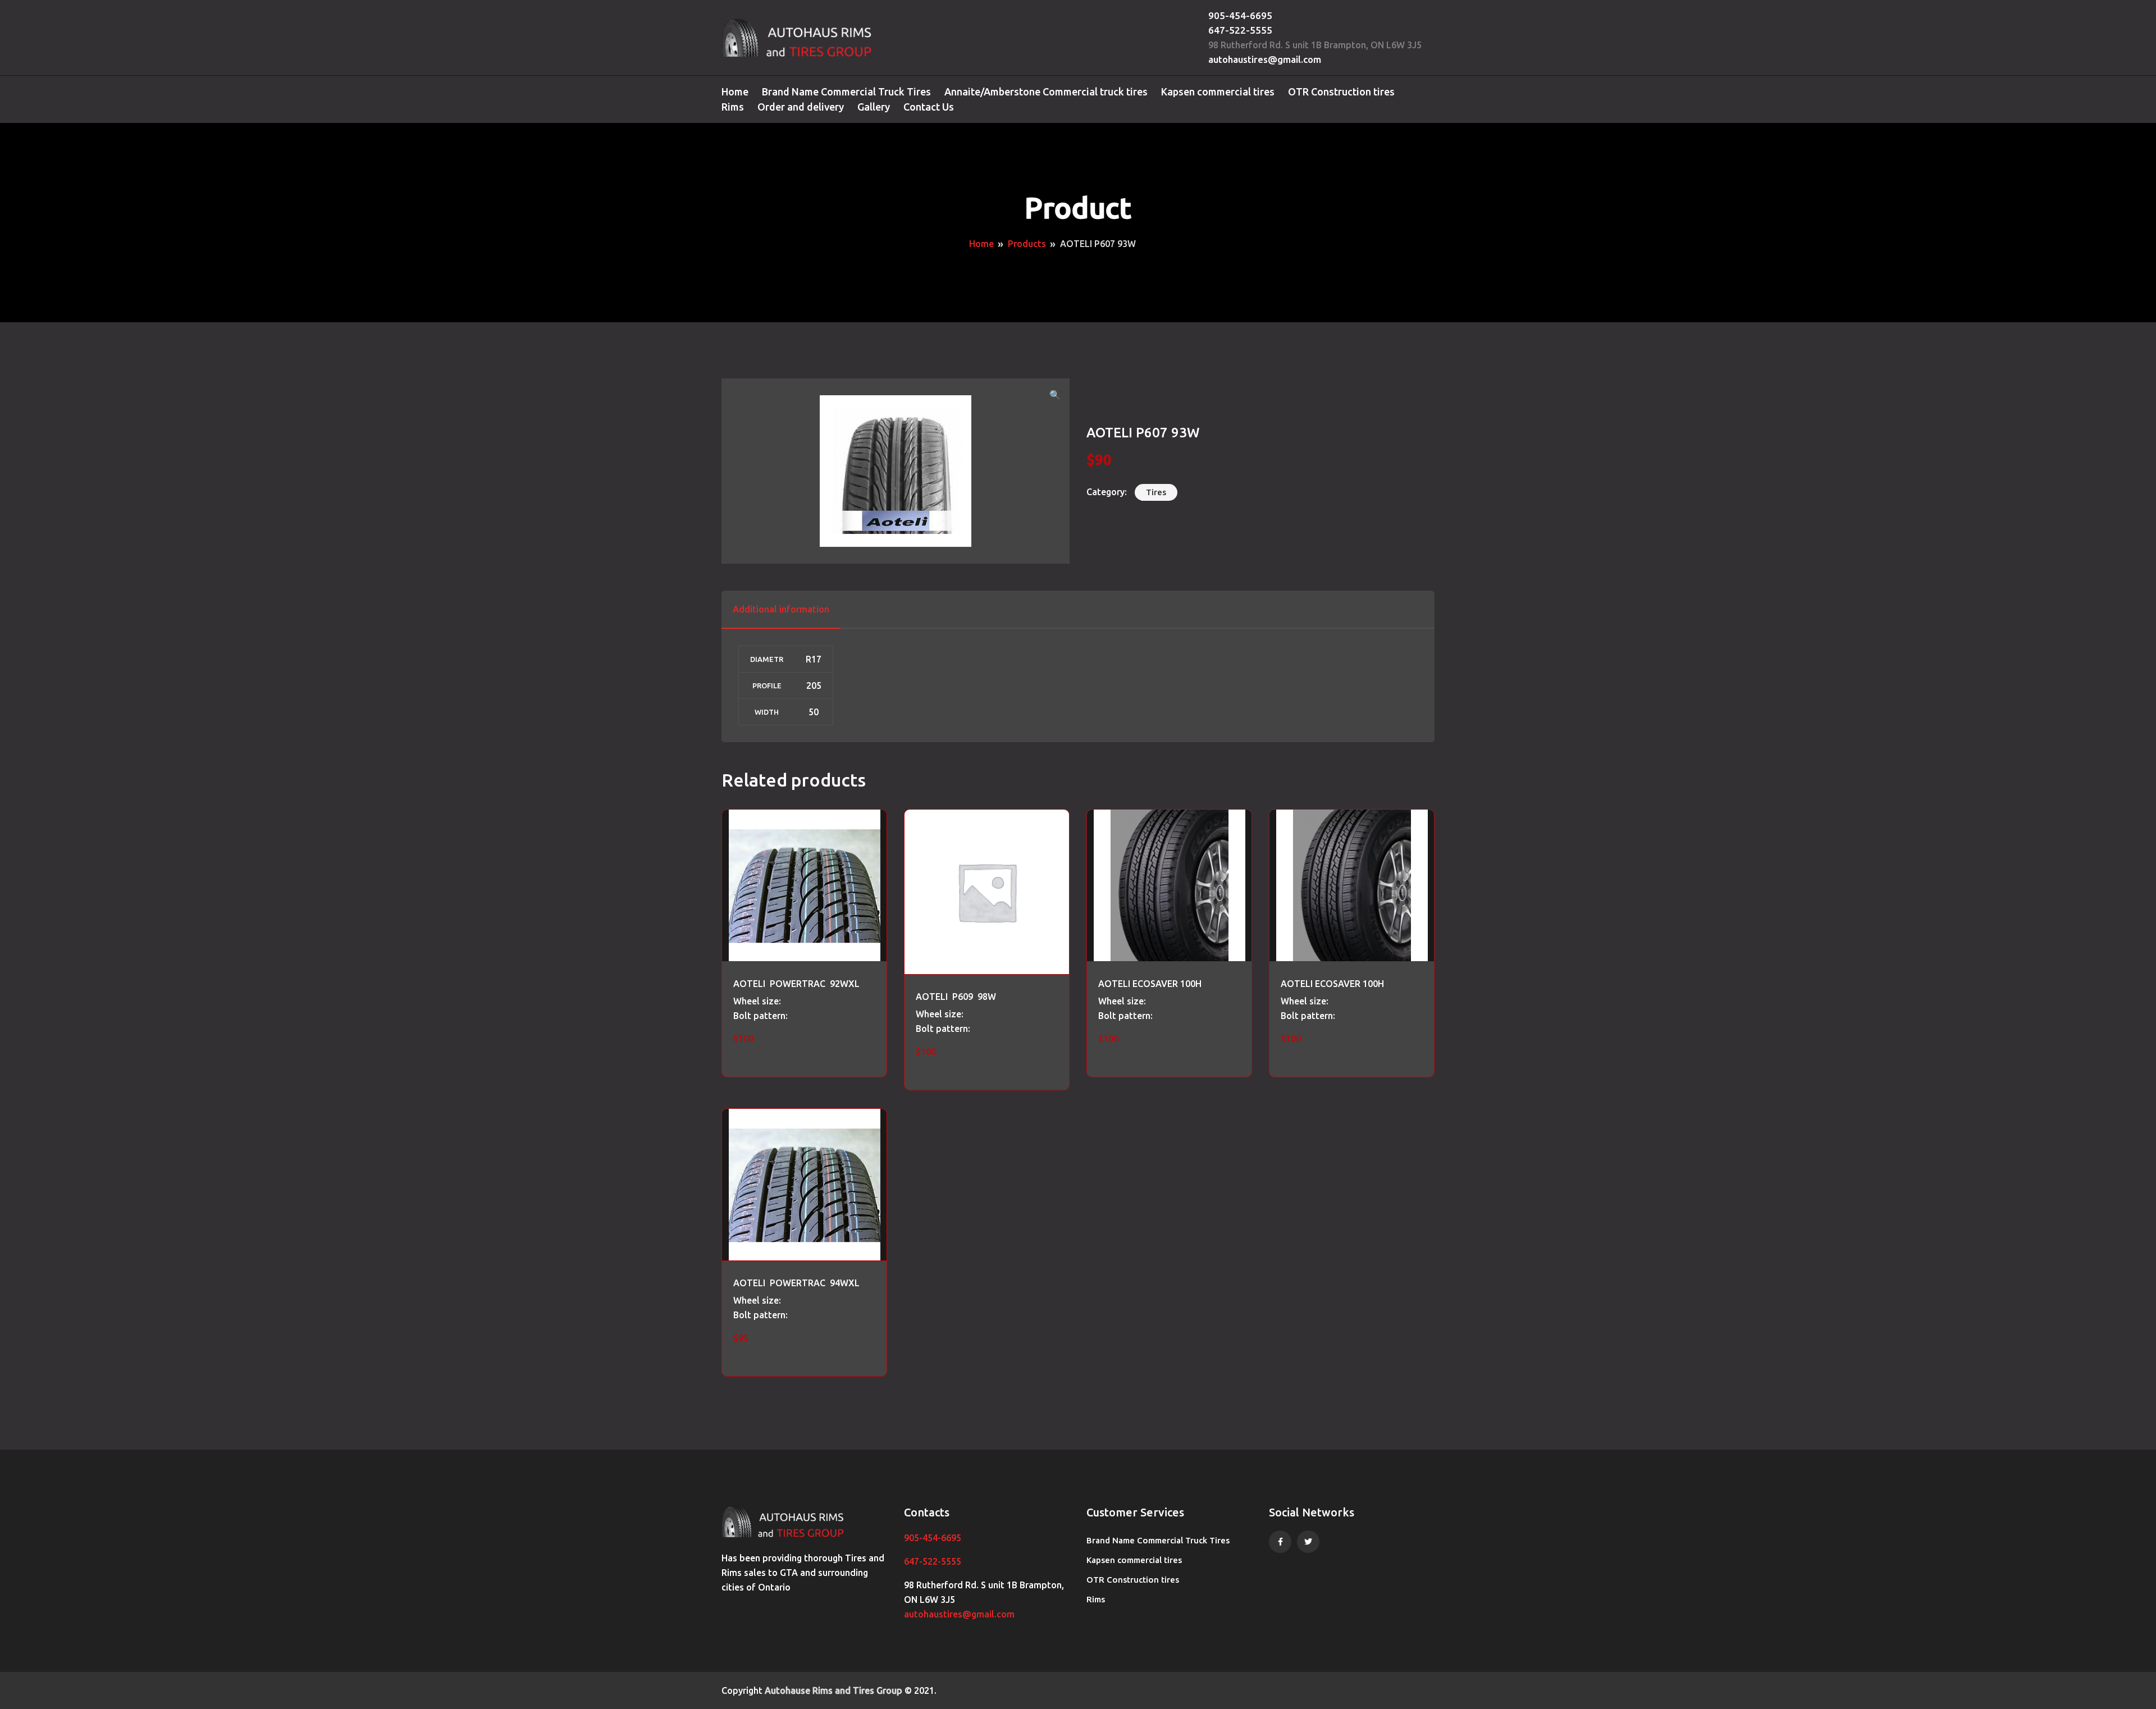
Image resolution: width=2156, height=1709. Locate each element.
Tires (1156, 492)
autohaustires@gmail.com (1265, 59)
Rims (733, 107)
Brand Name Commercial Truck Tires (846, 92)
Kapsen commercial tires (1218, 92)
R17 (814, 659)
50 (814, 712)
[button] (1055, 395)
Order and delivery (801, 107)
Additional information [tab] (781, 609)
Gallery (874, 107)
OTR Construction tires (1341, 92)
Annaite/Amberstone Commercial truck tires (1046, 92)
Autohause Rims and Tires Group (833, 1690)
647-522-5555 (1240, 30)
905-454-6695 (1240, 15)
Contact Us (929, 107)
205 (814, 686)
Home (735, 92)
